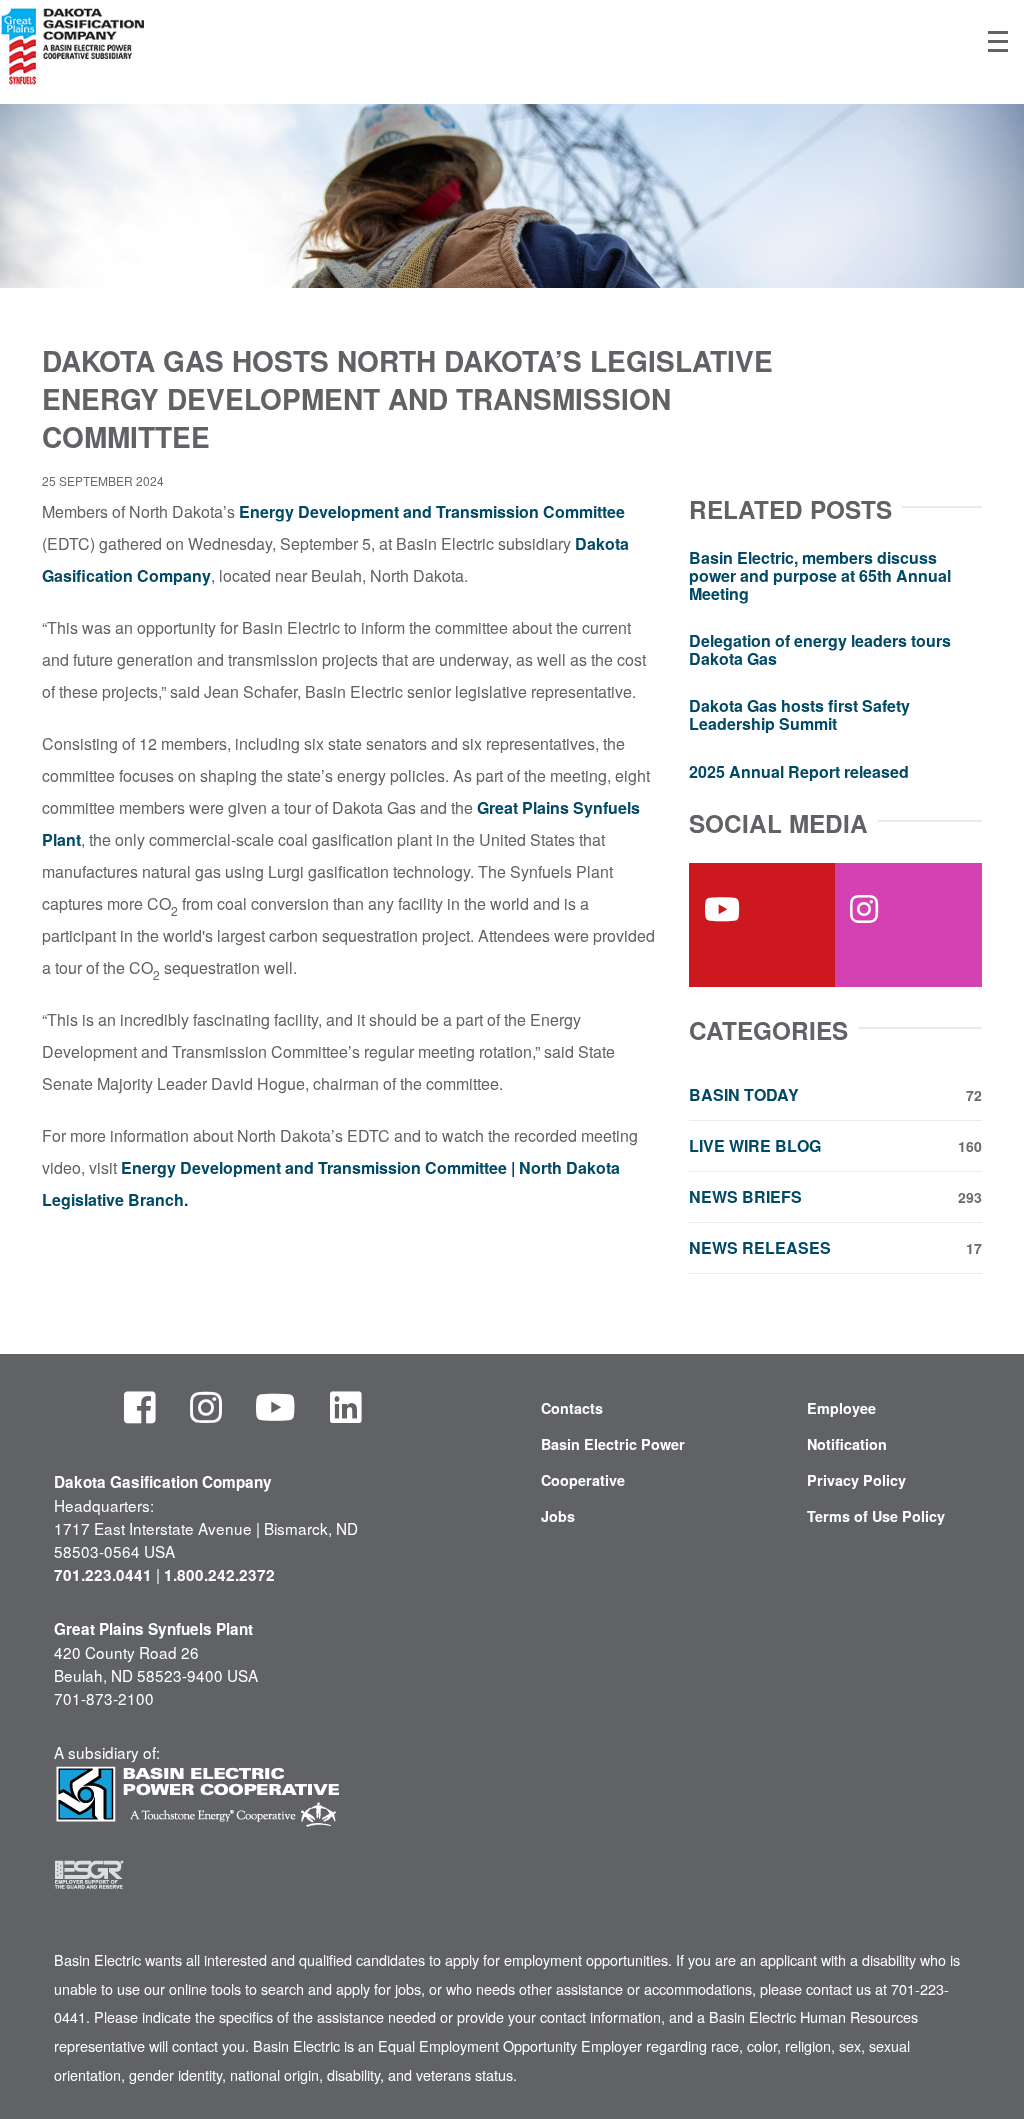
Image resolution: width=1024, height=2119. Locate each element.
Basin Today (835, 1095)
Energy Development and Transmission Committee (432, 511)
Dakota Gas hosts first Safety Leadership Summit (799, 714)
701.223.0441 (103, 1575)
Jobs (558, 1516)
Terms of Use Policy (876, 1516)
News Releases (835, 1248)
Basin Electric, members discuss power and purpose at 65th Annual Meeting (820, 575)
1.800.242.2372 (219, 1575)
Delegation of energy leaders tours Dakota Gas (820, 649)
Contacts (572, 1408)
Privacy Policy (856, 1480)
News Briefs (835, 1197)
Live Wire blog (835, 1146)
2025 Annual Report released (799, 771)
